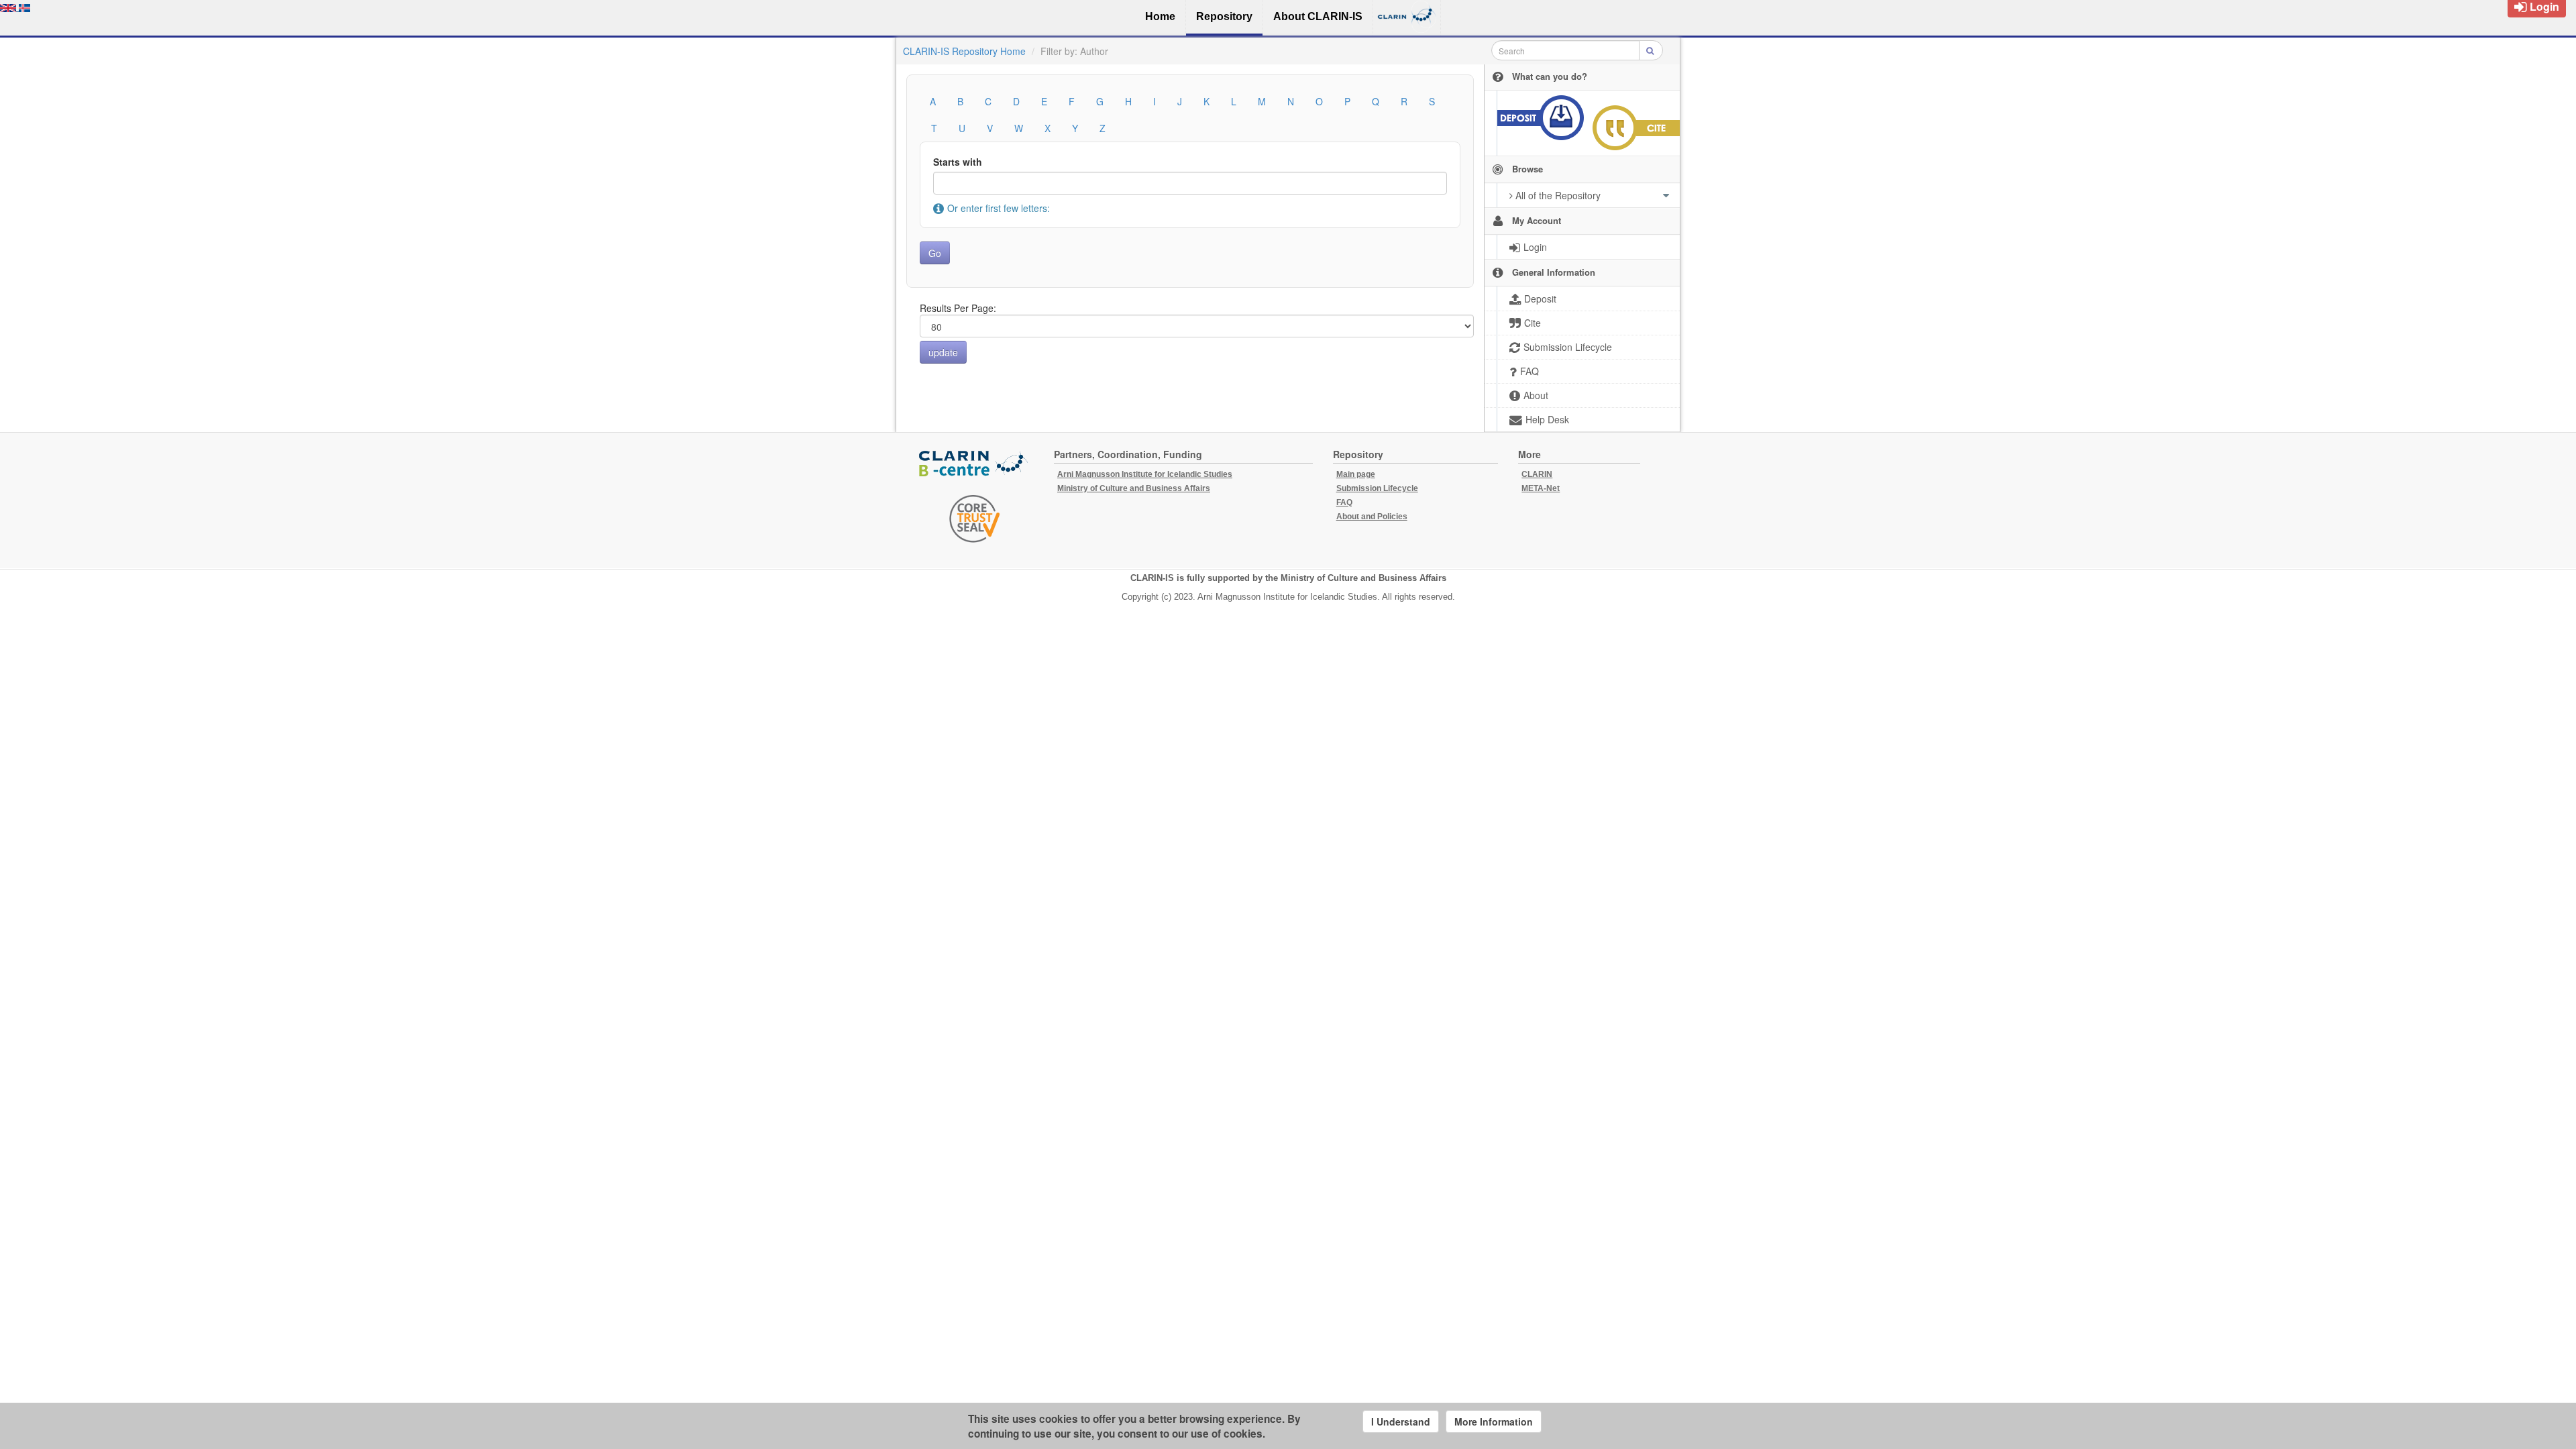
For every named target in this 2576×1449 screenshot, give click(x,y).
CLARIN (1537, 474)
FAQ (1344, 502)
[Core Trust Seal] (975, 519)
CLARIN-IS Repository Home (964, 51)
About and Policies (1372, 517)
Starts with (958, 162)
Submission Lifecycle (1377, 488)
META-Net (1541, 488)
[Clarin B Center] (975, 464)
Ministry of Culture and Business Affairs (1134, 488)
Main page (1356, 474)
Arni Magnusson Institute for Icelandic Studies (1145, 474)
